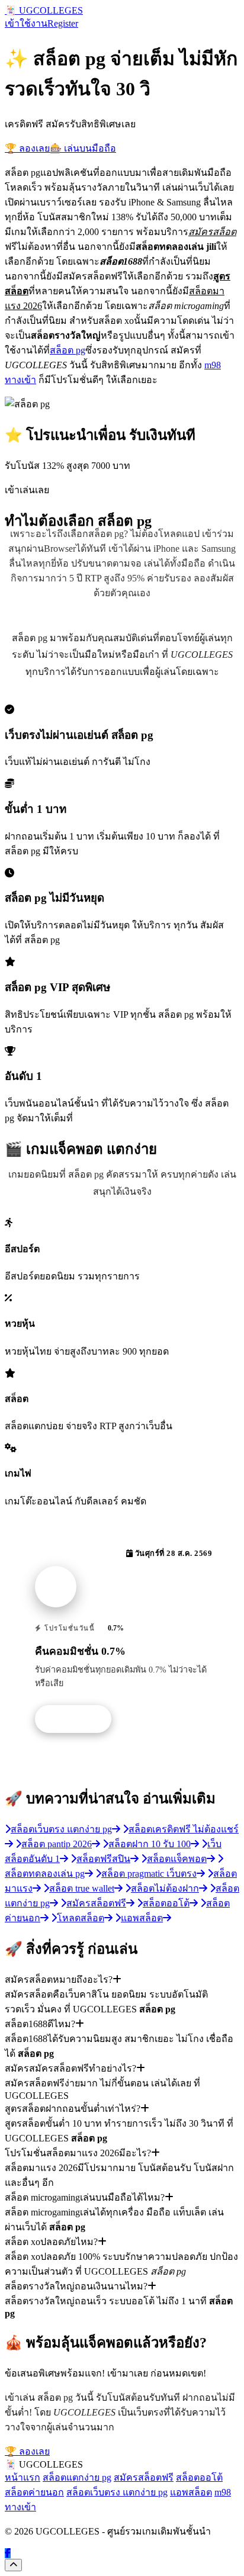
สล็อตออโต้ (199, 2477)
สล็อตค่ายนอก (34, 2492)
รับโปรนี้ (79, 1719)
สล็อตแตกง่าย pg (77, 2477)
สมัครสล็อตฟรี (144, 2477)
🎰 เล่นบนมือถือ (83, 148)
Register (63, 23)
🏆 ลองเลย (27, 148)
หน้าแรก (23, 2477)
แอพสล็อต (191, 2492)
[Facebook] (8, 2553)
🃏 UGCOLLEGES (44, 10)
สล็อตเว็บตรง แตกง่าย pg (117, 2492)
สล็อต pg (68, 350)
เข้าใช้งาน (26, 23)
